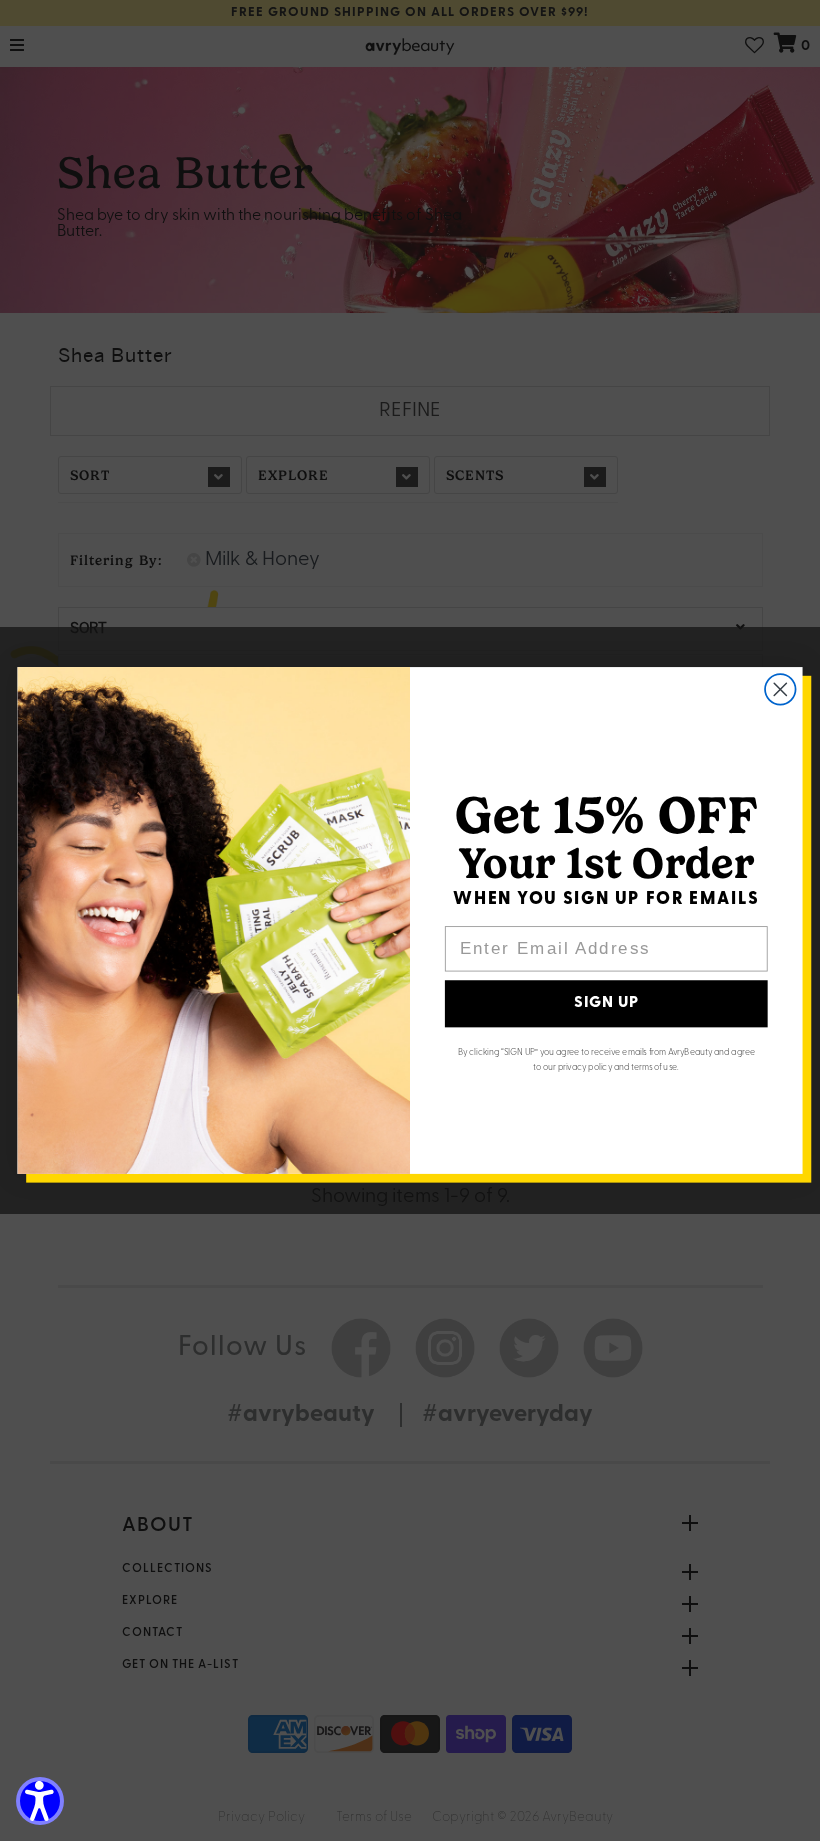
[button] (40, 1801)
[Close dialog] (780, 689)
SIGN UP (606, 1004)
